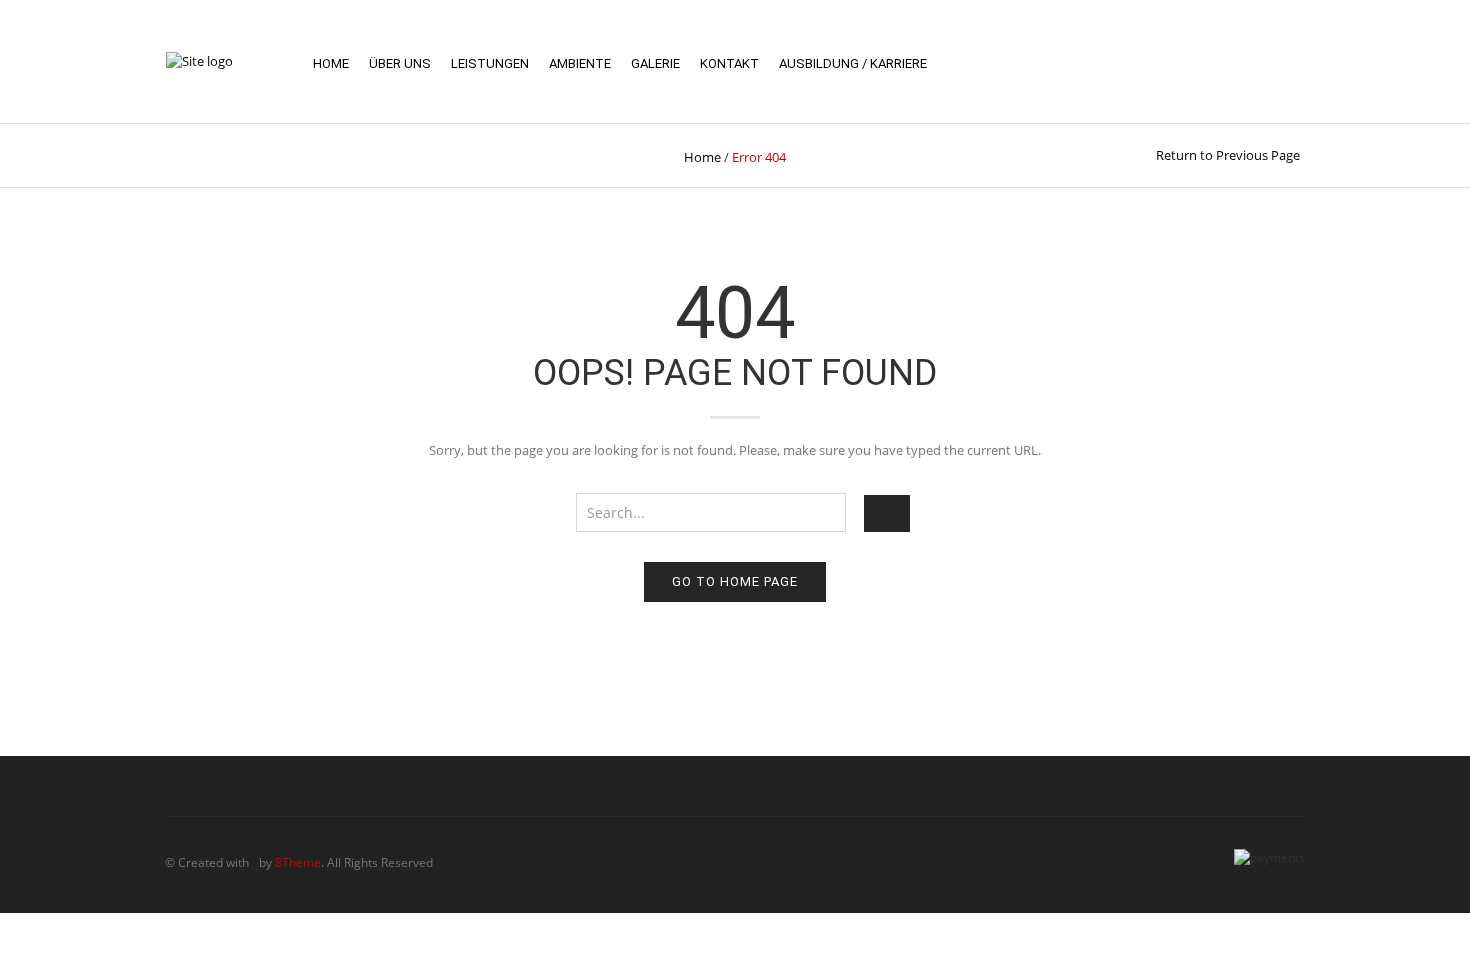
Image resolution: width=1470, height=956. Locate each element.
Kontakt (729, 63)
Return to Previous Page (1228, 155)
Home (331, 63)
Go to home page (735, 581)
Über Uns (400, 63)
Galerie (655, 63)
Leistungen (490, 63)
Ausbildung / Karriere (853, 63)
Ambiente (580, 63)
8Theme (298, 862)
